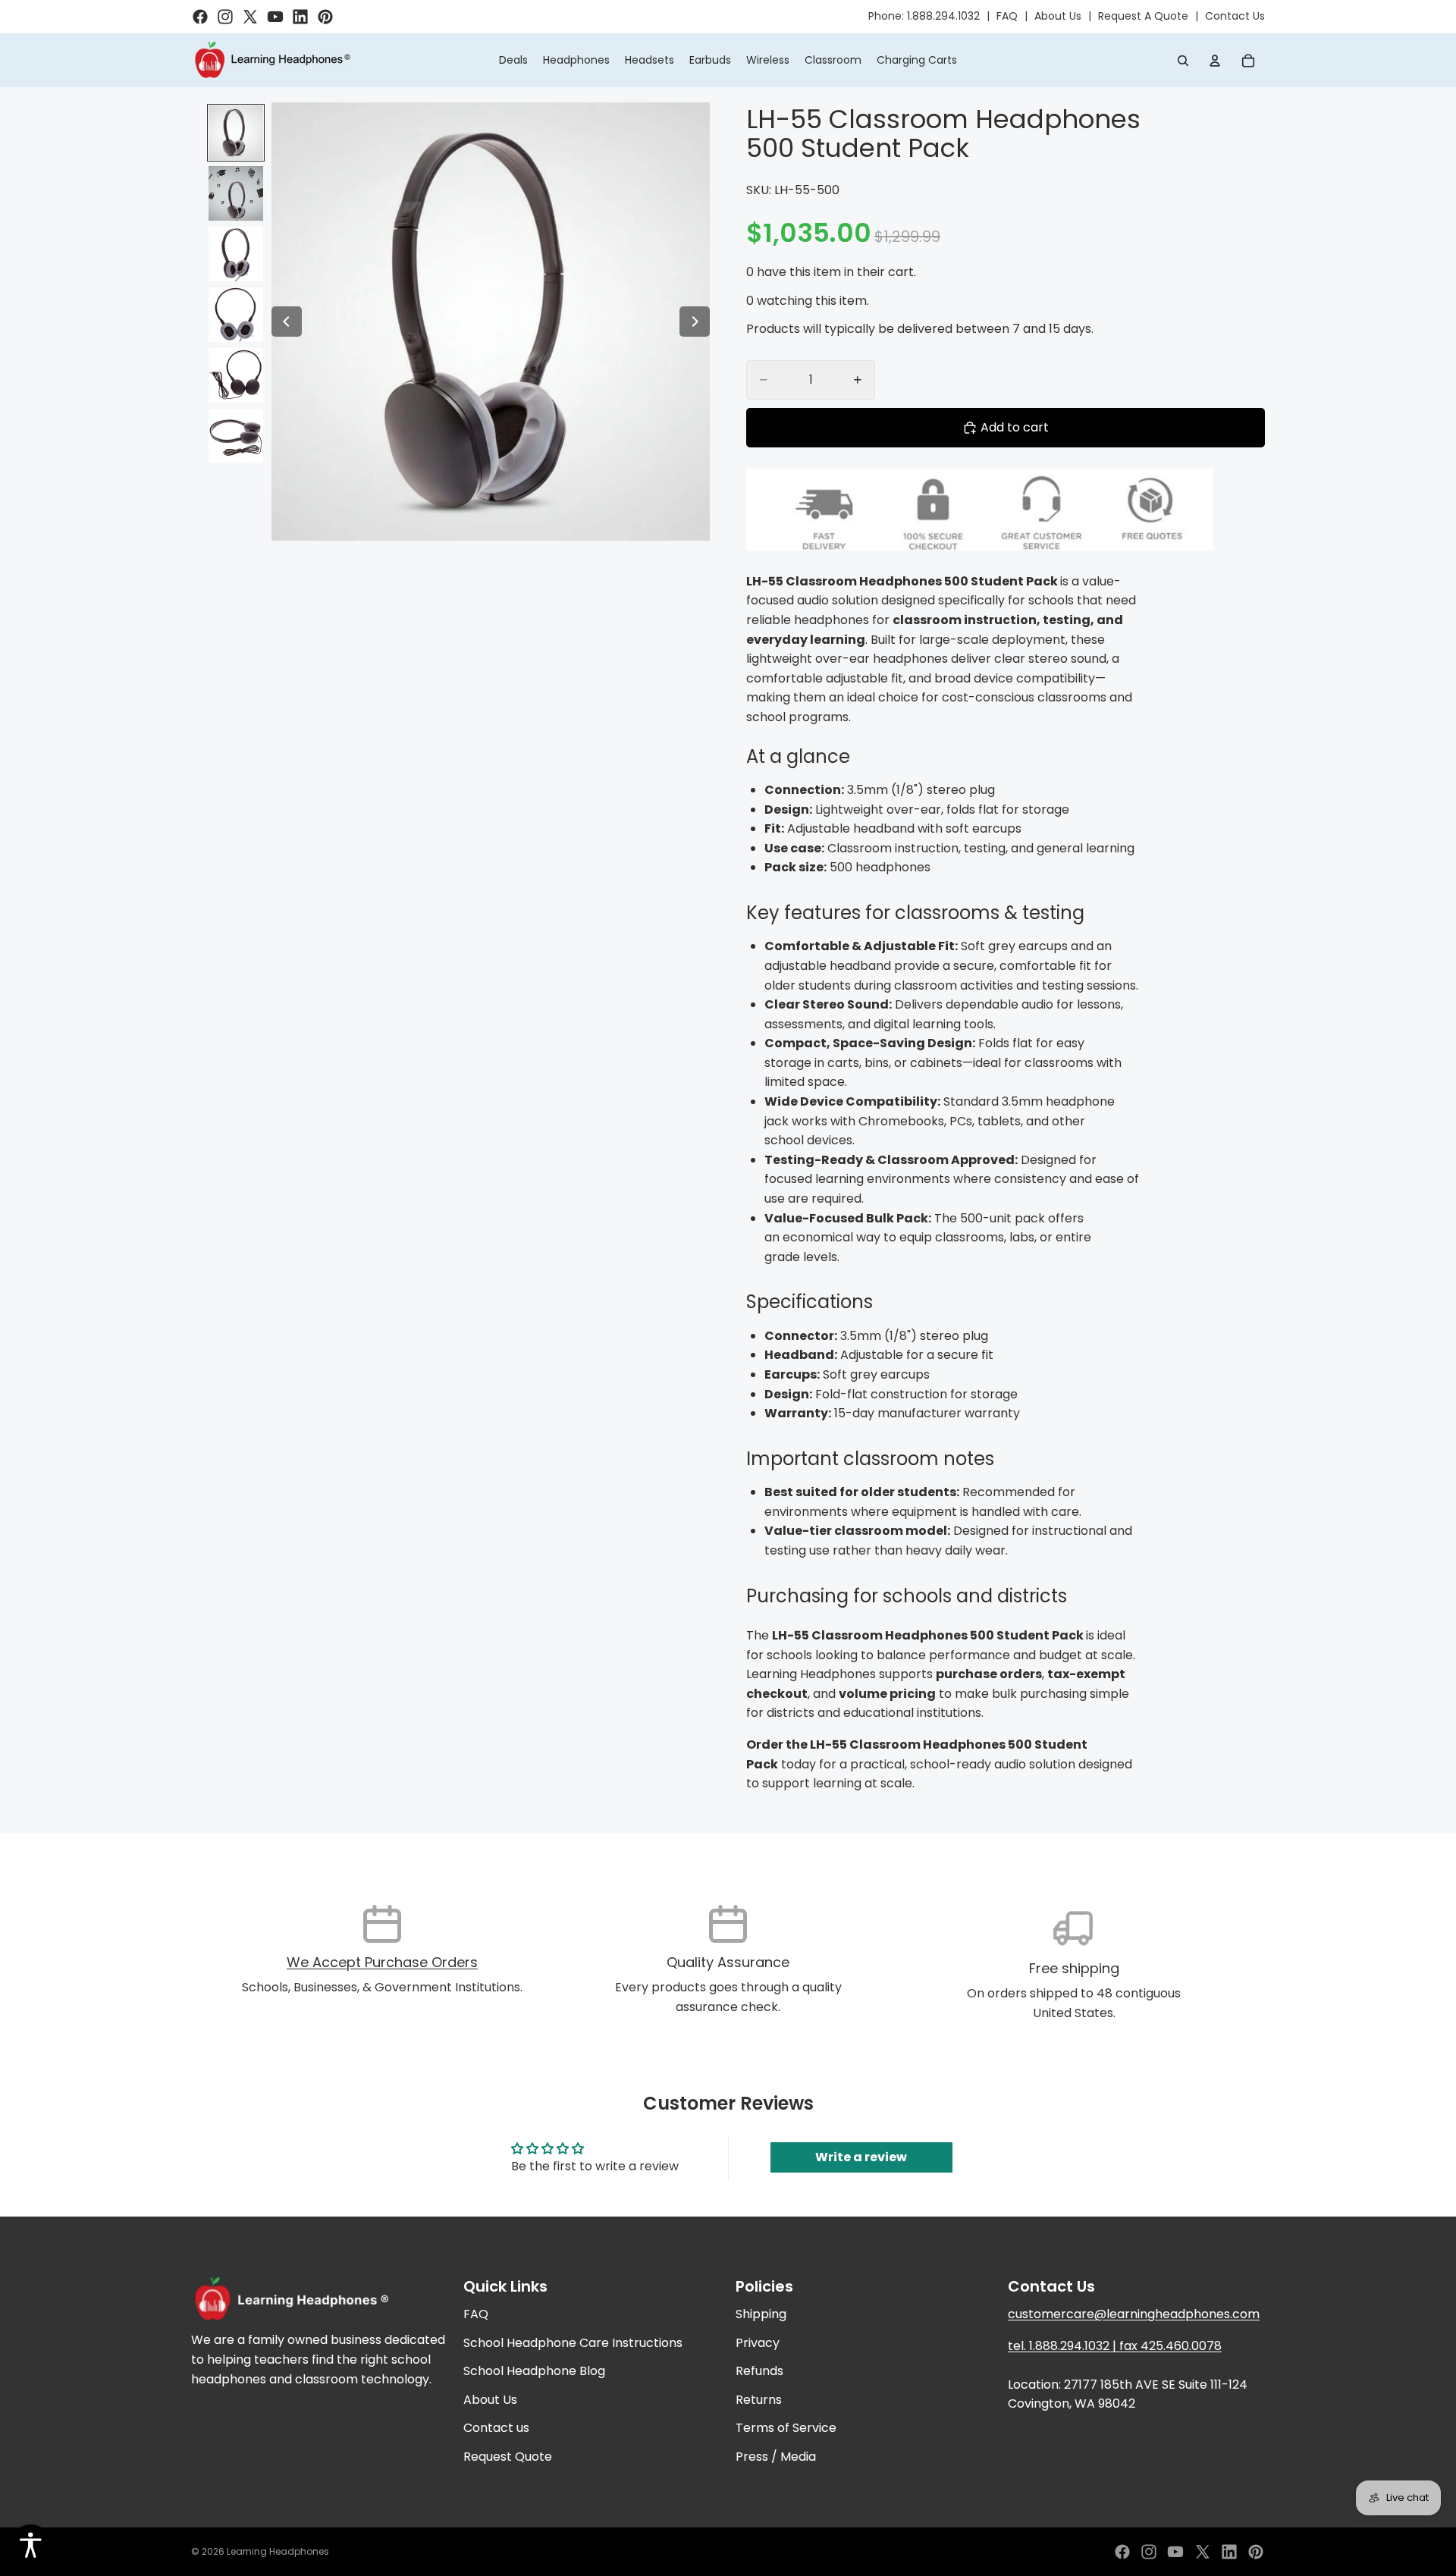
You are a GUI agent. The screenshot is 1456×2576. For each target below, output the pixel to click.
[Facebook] (1122, 2552)
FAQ (1007, 16)
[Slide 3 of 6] (236, 254)
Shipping (761, 2314)
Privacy (758, 2343)
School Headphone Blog (534, 2372)
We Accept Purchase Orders (382, 1962)
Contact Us (1235, 16)
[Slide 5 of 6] (236, 375)
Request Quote (508, 2457)
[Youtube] (1175, 2552)
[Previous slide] (287, 322)
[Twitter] (1203, 2552)
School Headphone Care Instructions (573, 2343)
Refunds (759, 2372)
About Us (1058, 16)
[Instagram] (1149, 2552)
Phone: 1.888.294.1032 (924, 16)
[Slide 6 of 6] (236, 436)
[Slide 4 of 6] (236, 315)
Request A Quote (1143, 16)
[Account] (1215, 61)
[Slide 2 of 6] (236, 193)
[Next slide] (695, 322)
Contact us (496, 2429)
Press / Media (776, 2457)
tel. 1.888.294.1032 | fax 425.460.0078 (1115, 2346)
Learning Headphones (278, 2551)
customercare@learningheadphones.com (1134, 2314)
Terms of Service (786, 2429)
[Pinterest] (1256, 2552)
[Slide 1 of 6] (236, 133)
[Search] (1183, 61)
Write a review (861, 2157)
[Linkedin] (1229, 2552)
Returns (759, 2400)
